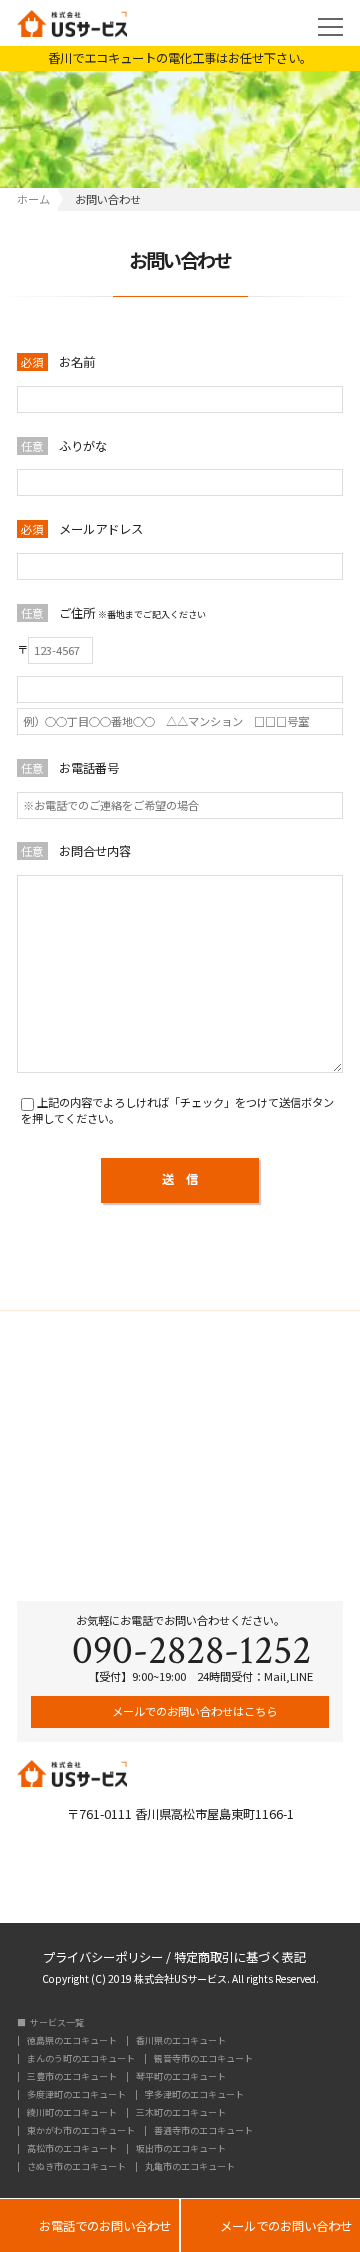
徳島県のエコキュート (72, 2040)
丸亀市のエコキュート (190, 2166)
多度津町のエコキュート (76, 2094)
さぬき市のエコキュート (76, 2166)
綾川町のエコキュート (72, 2112)
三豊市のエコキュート (72, 2076)
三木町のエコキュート (181, 2112)
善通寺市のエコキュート (203, 2130)
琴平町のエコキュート (181, 2076)
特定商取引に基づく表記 (240, 1955)
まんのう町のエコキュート (81, 2058)
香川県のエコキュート (181, 2040)
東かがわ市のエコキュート (81, 2130)
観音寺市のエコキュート (203, 2058)
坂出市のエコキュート (181, 2148)
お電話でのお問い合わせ (89, 2226)
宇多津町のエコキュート (194, 2094)
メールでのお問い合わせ (270, 2226)
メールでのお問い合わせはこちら (193, 1711)
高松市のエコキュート (72, 2148)
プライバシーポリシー (103, 1955)
